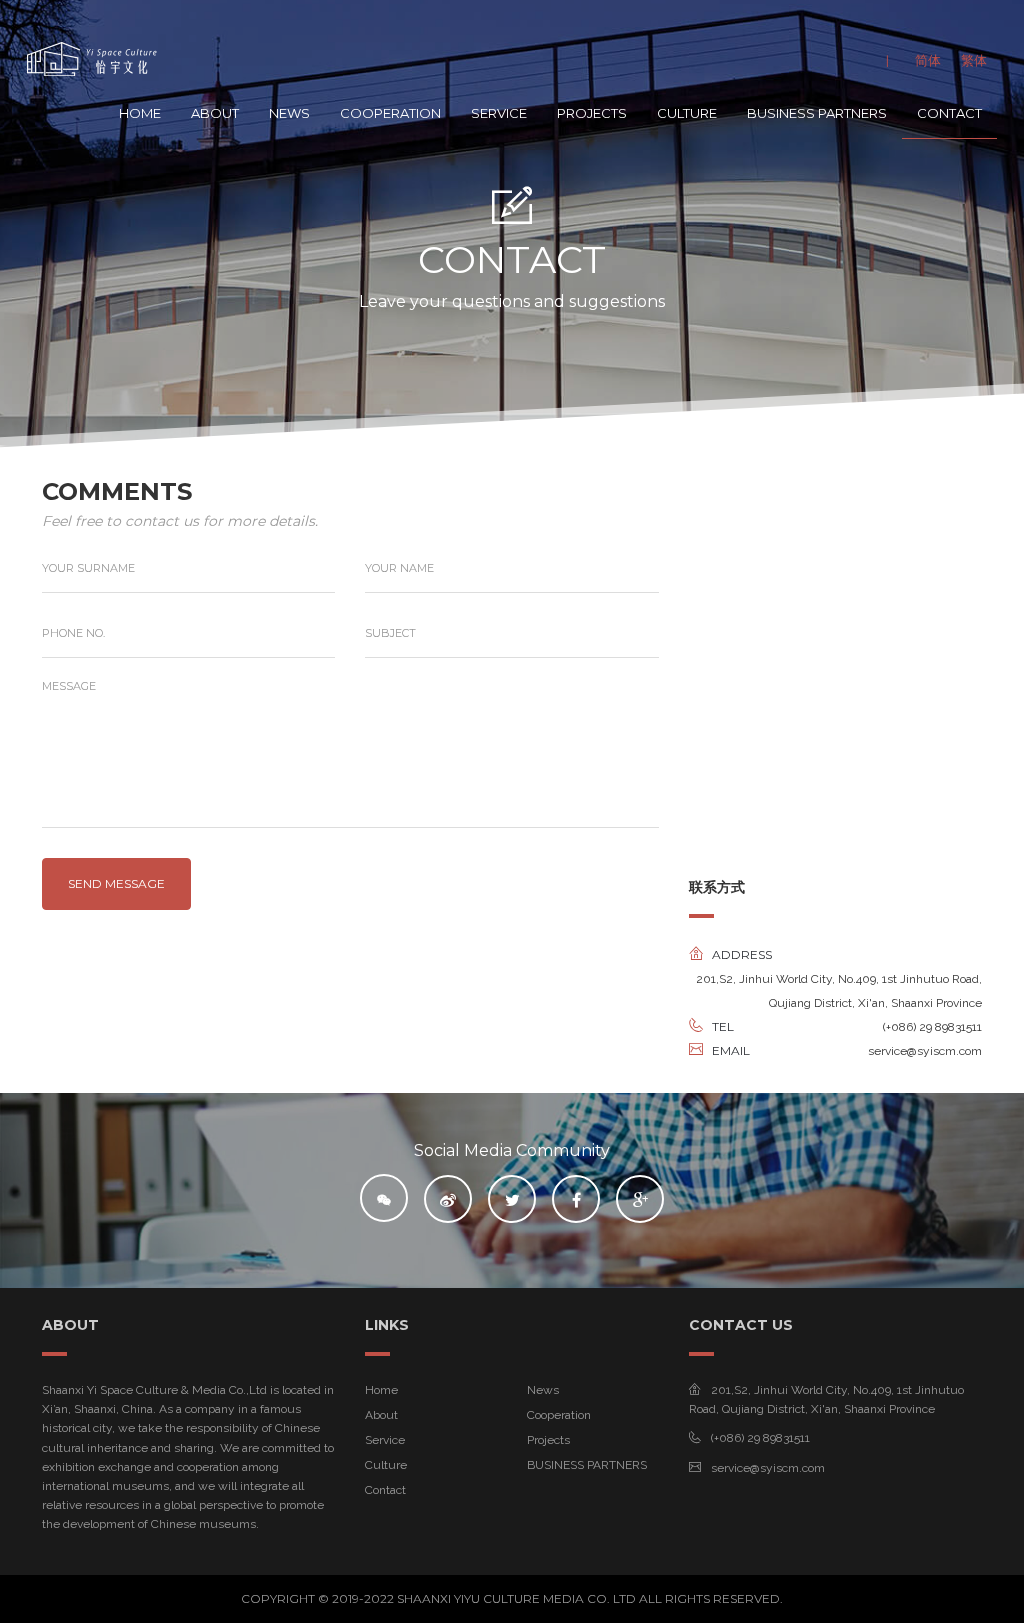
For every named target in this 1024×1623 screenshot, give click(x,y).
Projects (592, 113)
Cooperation (390, 113)
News (289, 113)
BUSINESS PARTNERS (817, 113)
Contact (949, 113)
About (215, 113)
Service (499, 113)
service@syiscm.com (768, 1468)
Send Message (116, 883)
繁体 (974, 60)
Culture (687, 113)
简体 (928, 60)
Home (140, 113)
